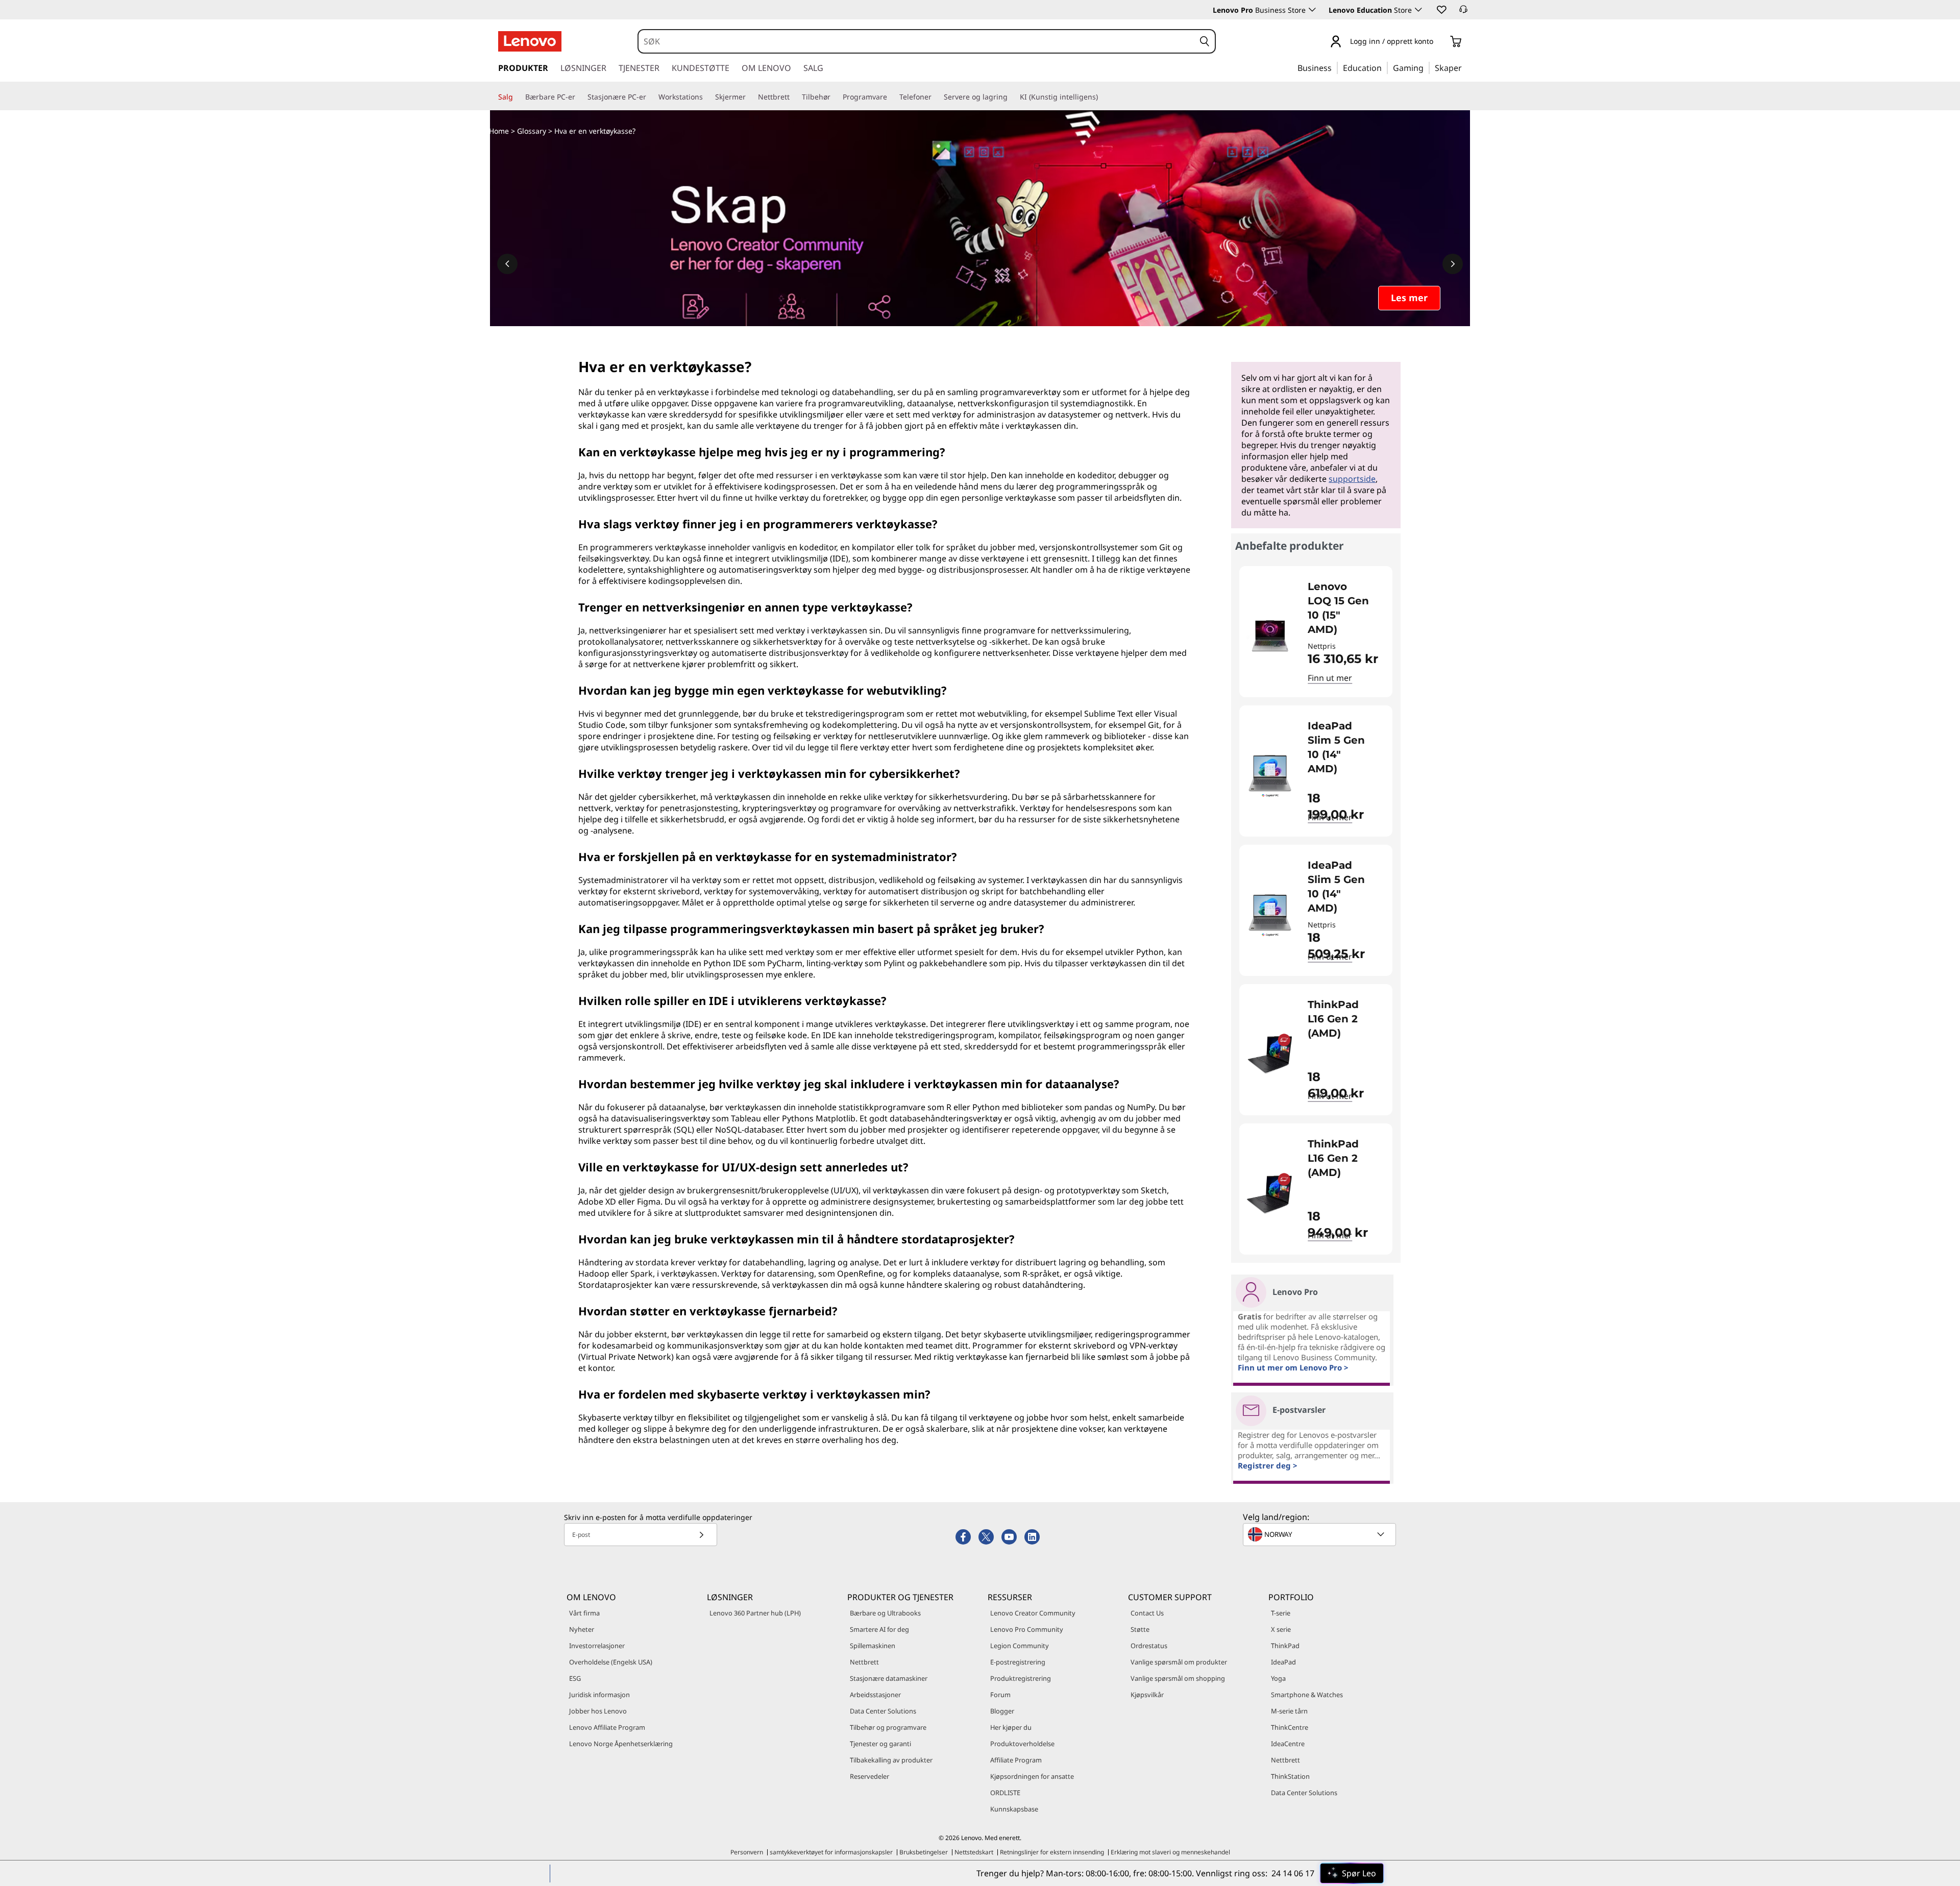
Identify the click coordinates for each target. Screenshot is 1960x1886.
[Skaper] (1465, 67)
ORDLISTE (1005, 1793)
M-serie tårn (1289, 1711)
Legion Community (1020, 1646)
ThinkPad (1285, 1646)
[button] (1441, 9)
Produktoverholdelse (1022, 1744)
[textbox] (1320, 1534)
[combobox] (917, 41)
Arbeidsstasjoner (875, 1695)
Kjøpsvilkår (1147, 1695)
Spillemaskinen (873, 1646)
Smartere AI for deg (879, 1629)
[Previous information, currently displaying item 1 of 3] (507, 264)
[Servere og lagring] (1012, 97)
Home (499, 131)
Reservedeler (869, 1776)
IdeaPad (1283, 1662)
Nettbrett (864, 1662)
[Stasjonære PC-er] (650, 97)
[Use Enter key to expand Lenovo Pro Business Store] (1312, 10)
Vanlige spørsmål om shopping (1178, 1678)
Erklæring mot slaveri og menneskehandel (1170, 1852)
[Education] (1385, 67)
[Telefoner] (936, 97)
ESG (575, 1678)
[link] (1463, 12)
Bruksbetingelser (924, 1852)
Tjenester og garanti (880, 1744)
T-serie (1281, 1613)
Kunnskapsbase (1014, 1809)
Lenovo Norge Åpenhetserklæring (621, 1744)
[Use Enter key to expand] (1439, 42)
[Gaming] (1427, 67)
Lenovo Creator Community (1033, 1613)
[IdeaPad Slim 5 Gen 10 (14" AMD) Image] (1270, 775)
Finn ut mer (1330, 678)
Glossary (532, 131)
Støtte (1140, 1629)
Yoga (1278, 1678)
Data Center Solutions (883, 1711)
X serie (1281, 1629)
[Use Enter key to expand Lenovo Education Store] (1418, 10)
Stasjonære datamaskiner (889, 1678)
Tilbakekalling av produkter (891, 1760)
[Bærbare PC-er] (579, 97)
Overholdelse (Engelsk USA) (611, 1662)
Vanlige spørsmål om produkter (1179, 1662)
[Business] (1335, 67)
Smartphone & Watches (1307, 1695)
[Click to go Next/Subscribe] (701, 1535)
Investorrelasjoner (597, 1646)
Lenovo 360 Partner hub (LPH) (755, 1613)
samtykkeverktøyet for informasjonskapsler (831, 1852)
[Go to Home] (530, 41)
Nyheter (582, 1629)
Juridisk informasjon (599, 1695)
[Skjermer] (750, 97)
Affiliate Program (1016, 1760)
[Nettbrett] (794, 97)
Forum (1000, 1695)
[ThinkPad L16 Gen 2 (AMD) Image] (1270, 1054)
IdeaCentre (1288, 1744)
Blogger (1002, 1711)
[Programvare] (891, 97)
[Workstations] (707, 97)
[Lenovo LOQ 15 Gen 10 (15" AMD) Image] (1270, 636)
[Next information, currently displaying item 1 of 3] (1453, 264)
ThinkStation (1290, 1776)
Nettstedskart (974, 1852)
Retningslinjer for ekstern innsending (1052, 1852)
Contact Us (1147, 1613)
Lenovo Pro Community (1027, 1629)
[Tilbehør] (835, 97)
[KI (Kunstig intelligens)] (1102, 97)
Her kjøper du (1011, 1727)
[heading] (1343, 608)
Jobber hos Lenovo (598, 1711)
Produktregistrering (1021, 1678)
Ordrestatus (1149, 1646)
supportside (1352, 479)
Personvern (747, 1852)
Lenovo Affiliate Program (607, 1727)
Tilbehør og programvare (888, 1727)
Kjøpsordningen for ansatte (1032, 1776)
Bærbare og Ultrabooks (885, 1613)
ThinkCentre (1290, 1727)
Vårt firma (584, 1613)
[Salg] (517, 97)
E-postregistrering (1018, 1662)
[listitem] (1316, 632)
